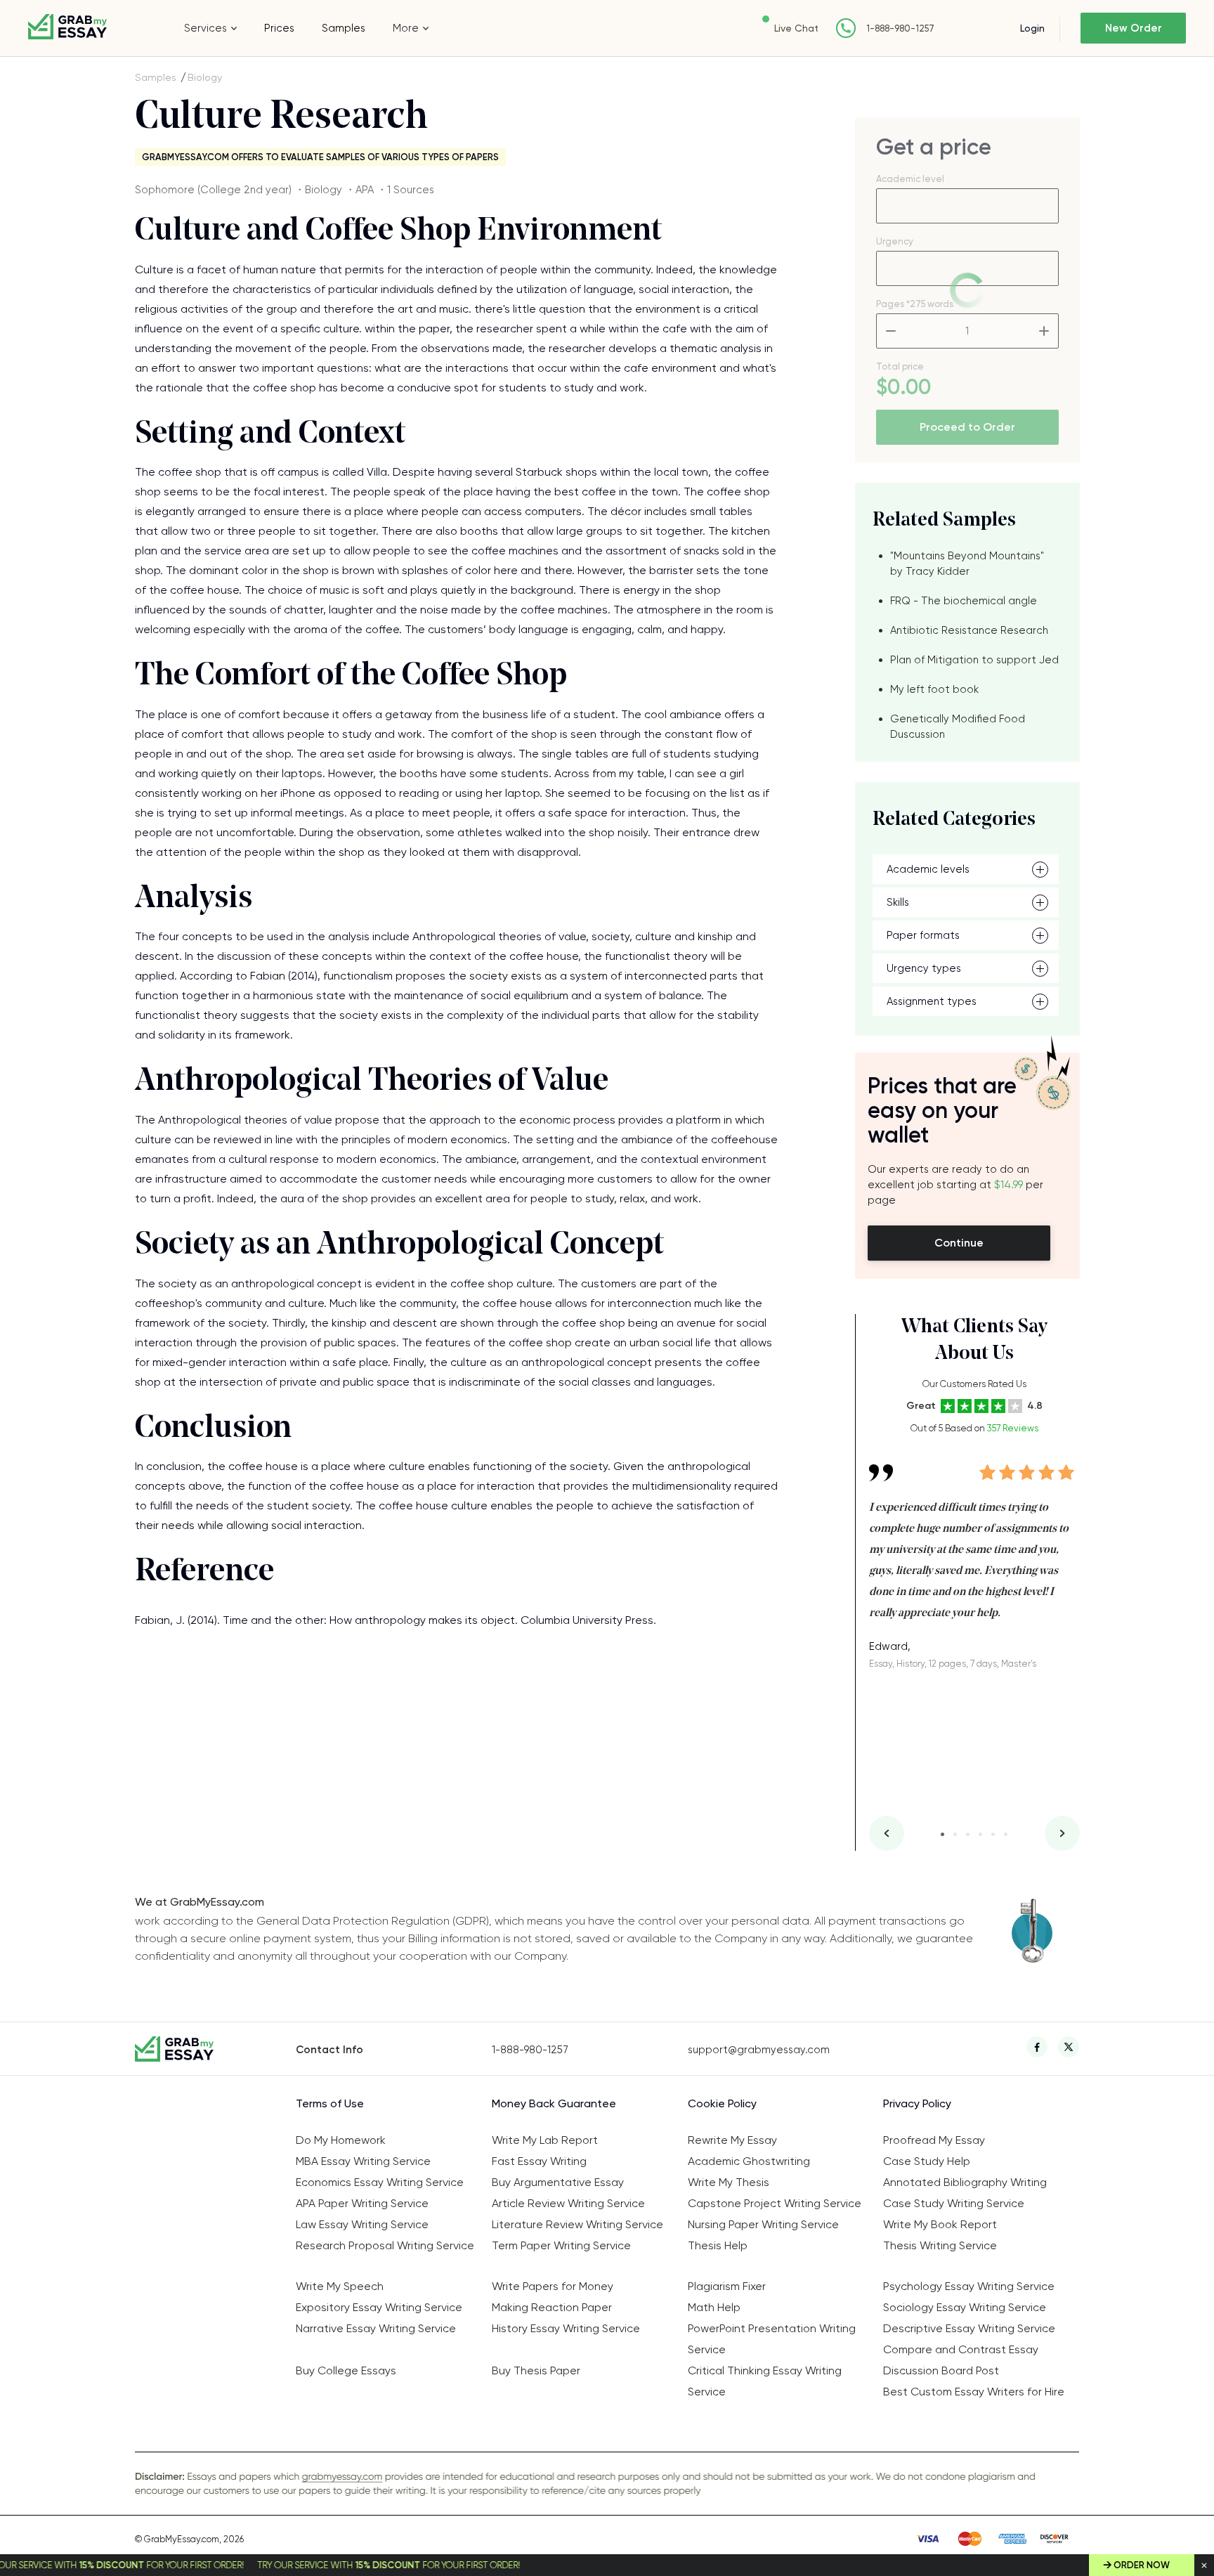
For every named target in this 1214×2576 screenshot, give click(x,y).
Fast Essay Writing (539, 2161)
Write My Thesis (729, 2182)
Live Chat (796, 28)
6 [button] (1006, 1834)
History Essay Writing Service (566, 2328)
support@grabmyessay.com (759, 2050)
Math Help (714, 2307)
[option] (974, 1556)
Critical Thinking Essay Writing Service (765, 2381)
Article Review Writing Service (568, 2203)
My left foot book (934, 689)
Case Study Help (927, 2161)
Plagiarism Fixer (727, 2286)
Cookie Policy (722, 2103)
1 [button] (942, 1834)
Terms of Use (330, 2103)
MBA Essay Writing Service (363, 2161)
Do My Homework (341, 2140)
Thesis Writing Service (940, 2245)
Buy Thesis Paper (536, 2370)
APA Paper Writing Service (362, 2203)
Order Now (1142, 2565)
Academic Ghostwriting (749, 2161)
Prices (279, 28)
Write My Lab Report (545, 2140)
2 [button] (955, 1834)
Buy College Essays (346, 2370)
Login (1032, 28)
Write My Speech (340, 2286)
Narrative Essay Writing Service (376, 2328)
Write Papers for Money (553, 2286)
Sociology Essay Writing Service (965, 2307)
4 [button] (980, 1834)
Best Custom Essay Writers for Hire (974, 2392)
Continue (959, 1243)
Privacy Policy (917, 2103)
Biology (205, 77)
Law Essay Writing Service (362, 2224)
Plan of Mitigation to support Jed (974, 660)
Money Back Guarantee (554, 2103)
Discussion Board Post (941, 2370)
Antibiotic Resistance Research (969, 630)
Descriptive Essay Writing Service (969, 2328)
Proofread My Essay (934, 2140)
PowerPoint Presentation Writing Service (772, 2339)
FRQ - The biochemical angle (964, 601)
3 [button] (968, 1834)
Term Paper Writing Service (561, 2245)
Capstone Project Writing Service (775, 2203)
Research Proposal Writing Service (385, 2245)
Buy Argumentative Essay (558, 2182)
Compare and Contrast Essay (961, 2349)
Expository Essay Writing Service (379, 2307)
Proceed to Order (967, 427)
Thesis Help (718, 2245)
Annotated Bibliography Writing (965, 2182)
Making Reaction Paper (552, 2307)
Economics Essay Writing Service (380, 2182)
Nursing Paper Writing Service (763, 2224)
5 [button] (993, 1834)
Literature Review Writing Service (577, 2224)
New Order (1134, 28)
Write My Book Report (940, 2224)
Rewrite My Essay (732, 2140)
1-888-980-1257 (900, 28)
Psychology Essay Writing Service (969, 2286)
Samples (344, 28)
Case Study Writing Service (954, 2203)
